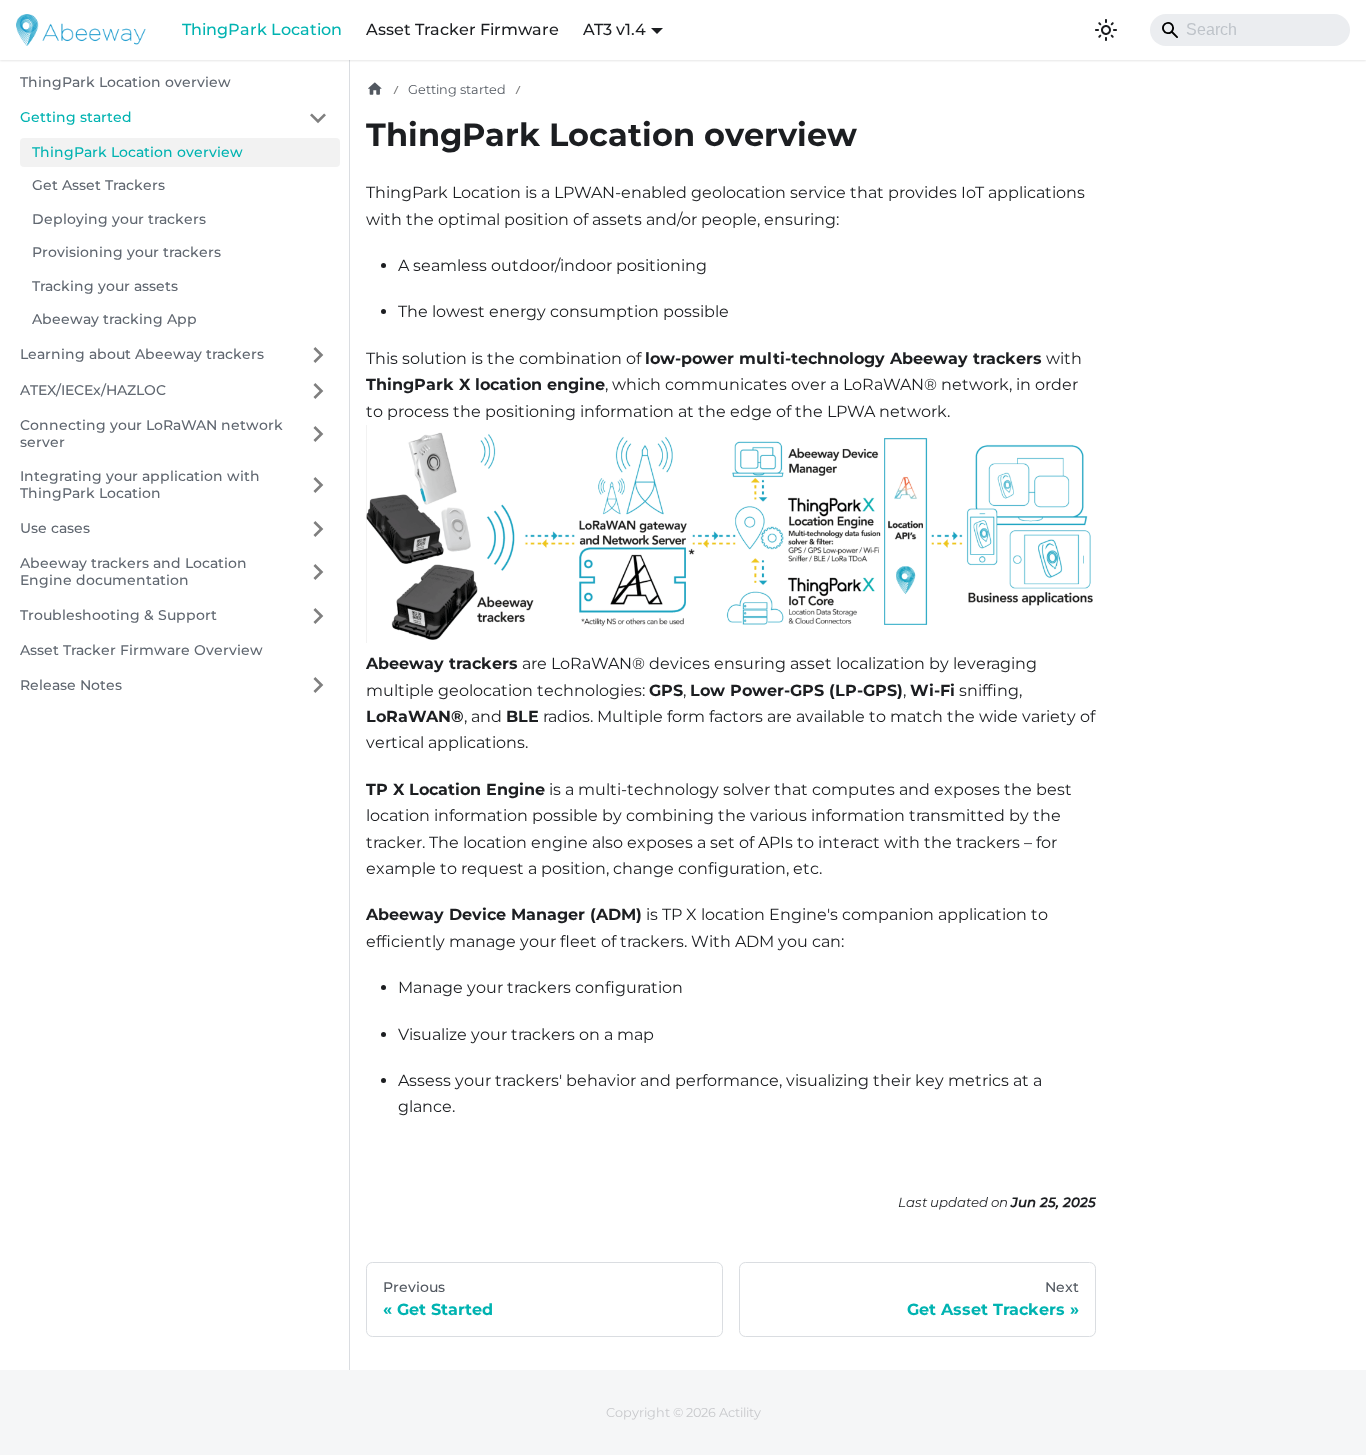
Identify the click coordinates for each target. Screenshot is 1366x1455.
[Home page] (375, 89)
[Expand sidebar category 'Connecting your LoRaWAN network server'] (318, 434)
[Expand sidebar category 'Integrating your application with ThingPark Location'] (318, 485)
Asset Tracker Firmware (462, 29)
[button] (174, 391)
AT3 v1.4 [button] (614, 29)
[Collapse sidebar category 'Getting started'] (318, 118)
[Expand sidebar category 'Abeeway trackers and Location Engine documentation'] (318, 572)
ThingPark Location (262, 29)
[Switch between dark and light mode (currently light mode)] (1106, 30)
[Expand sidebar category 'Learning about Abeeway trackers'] (318, 355)
